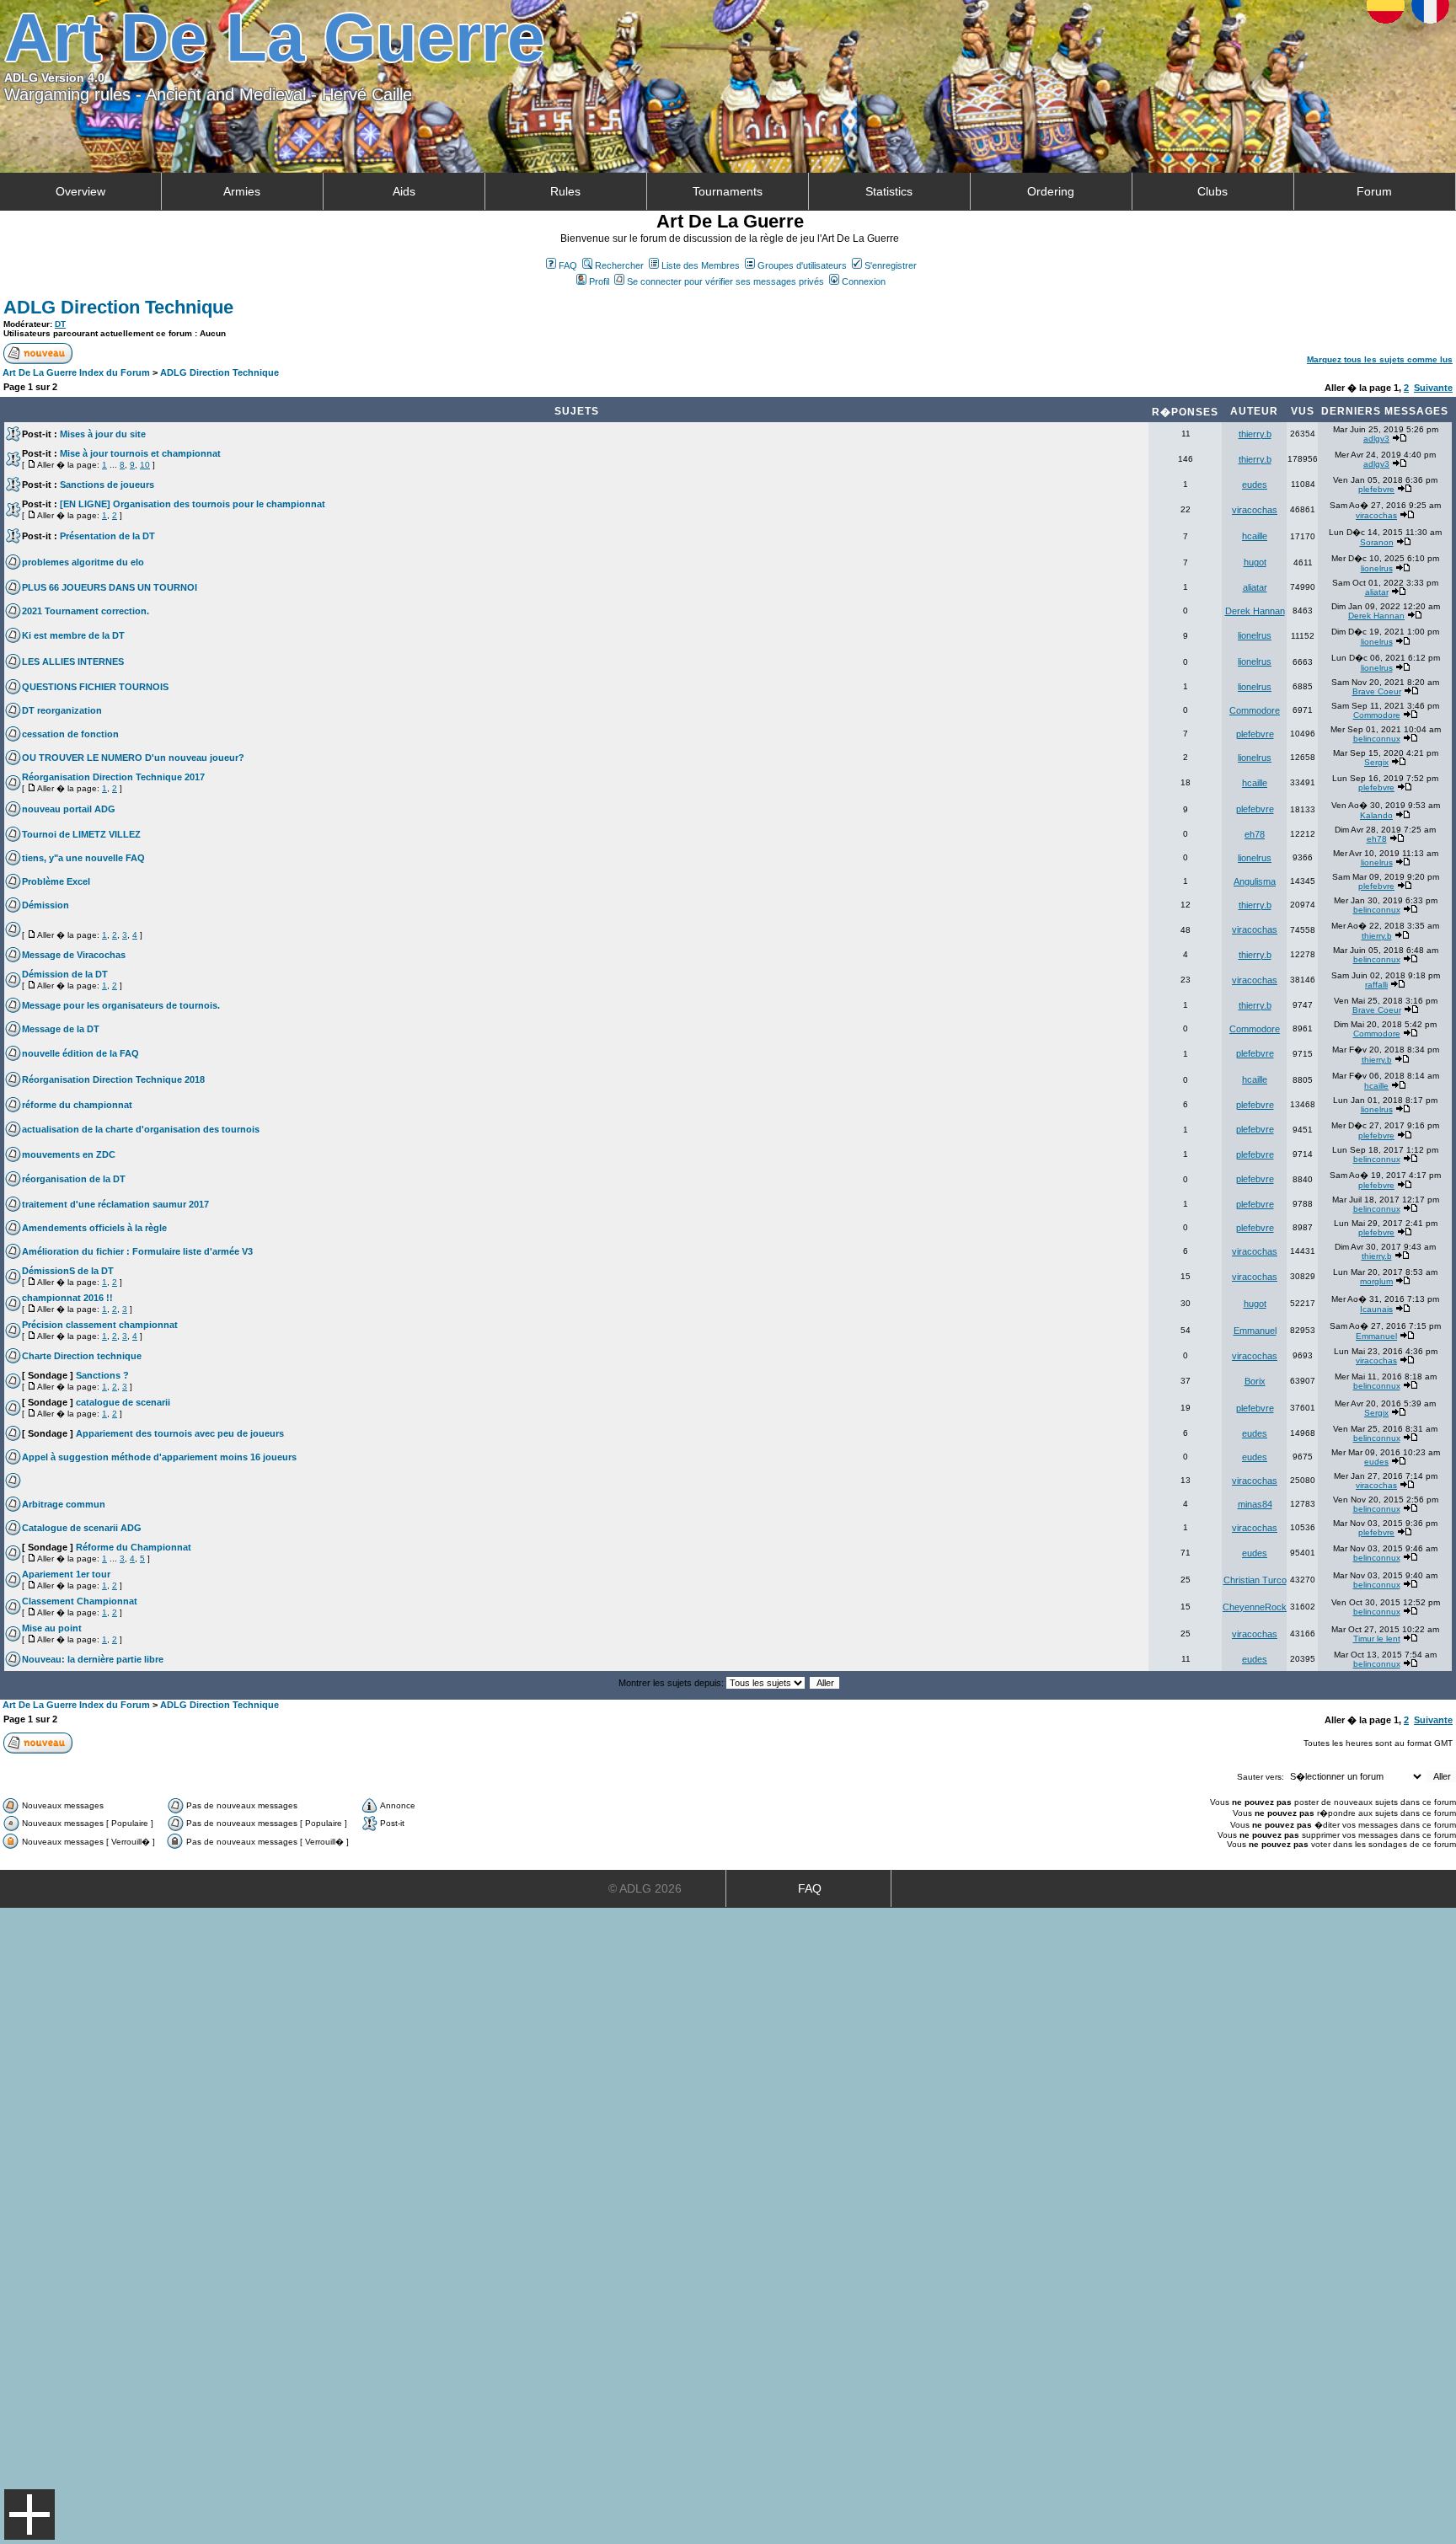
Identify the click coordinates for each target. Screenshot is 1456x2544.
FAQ (568, 265)
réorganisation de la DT (74, 1179)
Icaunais (1376, 1309)
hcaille (1255, 536)
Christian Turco (1255, 1580)
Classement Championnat (80, 1601)
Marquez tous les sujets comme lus (1380, 359)
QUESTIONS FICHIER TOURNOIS (95, 687)
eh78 (1255, 834)
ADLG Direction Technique (118, 307)
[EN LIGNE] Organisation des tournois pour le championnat (193, 504)
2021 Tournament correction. (86, 611)
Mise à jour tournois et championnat (140, 453)
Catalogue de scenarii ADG (82, 1528)
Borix (1255, 1381)
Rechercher (619, 265)
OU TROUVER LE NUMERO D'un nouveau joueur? (133, 758)
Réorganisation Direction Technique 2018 (113, 1079)
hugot (1255, 562)
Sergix (1376, 762)
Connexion (864, 281)
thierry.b (1255, 434)
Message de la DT (61, 1029)
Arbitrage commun (64, 1504)
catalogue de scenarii (123, 1402)
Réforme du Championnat (134, 1547)
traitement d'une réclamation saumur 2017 (115, 1204)
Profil (599, 281)
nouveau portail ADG (69, 809)
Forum (1374, 191)
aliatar (1255, 587)
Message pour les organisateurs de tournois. (121, 1005)
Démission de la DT (65, 974)
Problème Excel (56, 881)
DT (60, 324)
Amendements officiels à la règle (94, 1228)
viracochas (1255, 510)
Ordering (1051, 191)
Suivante (1433, 388)
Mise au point (52, 1628)
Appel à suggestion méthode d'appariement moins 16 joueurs (159, 1457)
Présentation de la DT (107, 536)
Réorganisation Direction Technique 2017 (113, 777)
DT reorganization (62, 710)
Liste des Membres (701, 265)
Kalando (1376, 815)
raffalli (1376, 985)
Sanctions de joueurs (107, 485)
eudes (1255, 485)
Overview (80, 191)
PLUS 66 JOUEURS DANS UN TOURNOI (110, 587)
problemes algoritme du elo (83, 562)
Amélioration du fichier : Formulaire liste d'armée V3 (137, 1251)
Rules (565, 191)
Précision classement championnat (100, 1325)
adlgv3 (1376, 439)
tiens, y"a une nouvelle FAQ (83, 858)
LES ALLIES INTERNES (73, 661)
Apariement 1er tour (66, 1574)
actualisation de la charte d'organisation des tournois (141, 1129)
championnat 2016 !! (67, 1298)
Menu (29, 2515)
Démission (45, 905)
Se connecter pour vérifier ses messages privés (725, 281)
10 (145, 465)
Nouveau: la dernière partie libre (93, 1659)
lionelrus (1377, 568)
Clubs (1212, 191)
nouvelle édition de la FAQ (80, 1053)
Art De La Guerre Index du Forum (76, 372)
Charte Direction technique (82, 1356)
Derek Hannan (1255, 611)
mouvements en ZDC (69, 1154)
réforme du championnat (77, 1105)
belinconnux (1377, 739)
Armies (242, 191)
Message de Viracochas (74, 955)
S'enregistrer (891, 265)
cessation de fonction (70, 734)
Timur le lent (1377, 1639)
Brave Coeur (1377, 691)
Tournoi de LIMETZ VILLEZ (81, 834)
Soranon (1377, 542)
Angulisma (1255, 881)
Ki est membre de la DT (73, 635)
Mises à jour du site (103, 434)
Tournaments (728, 191)
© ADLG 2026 (645, 1888)
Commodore (1255, 710)
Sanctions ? (102, 1375)
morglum (1376, 1281)
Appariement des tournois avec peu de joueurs (180, 1433)
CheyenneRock (1255, 1607)
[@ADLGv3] (1436, 122)
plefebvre (1376, 489)
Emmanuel (1255, 1331)
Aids (404, 191)
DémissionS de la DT (68, 1271)
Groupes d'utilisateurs (802, 265)
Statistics (889, 191)
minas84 (1255, 1504)
